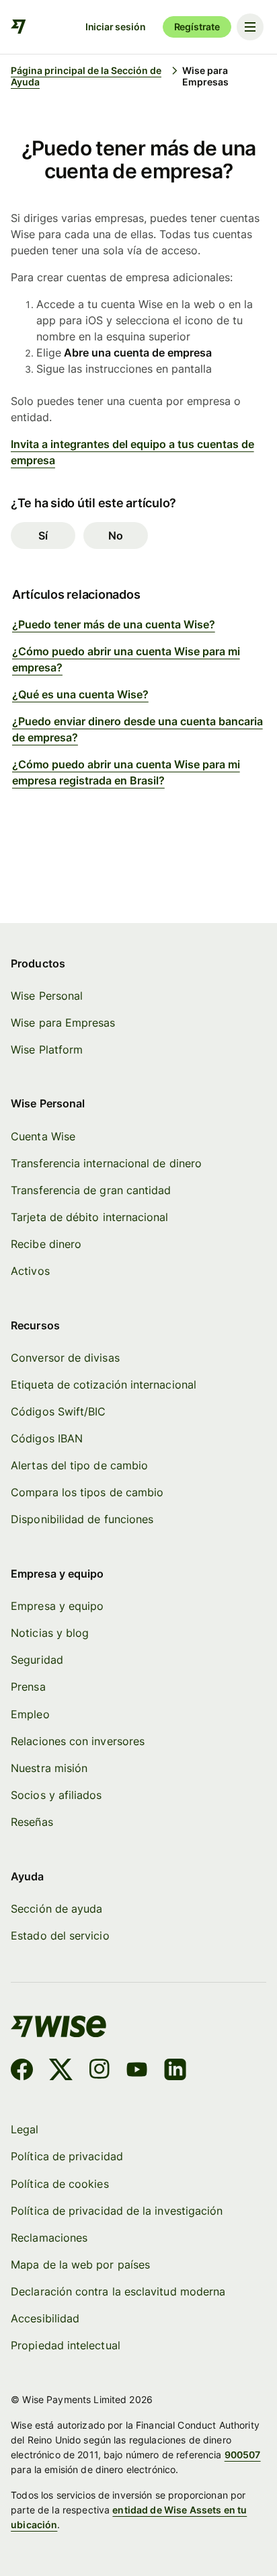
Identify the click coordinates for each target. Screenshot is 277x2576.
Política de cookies (60, 2184)
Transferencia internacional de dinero (106, 1164)
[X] (61, 2071)
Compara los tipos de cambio (87, 1493)
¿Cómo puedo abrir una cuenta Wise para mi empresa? (126, 659)
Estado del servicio (60, 1936)
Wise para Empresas (63, 1023)
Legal (25, 2130)
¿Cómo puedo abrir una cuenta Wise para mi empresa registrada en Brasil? (126, 772)
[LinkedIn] (175, 2071)
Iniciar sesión (116, 27)
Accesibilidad (45, 2319)
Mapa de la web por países (80, 2265)
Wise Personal (47, 996)
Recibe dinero (46, 1244)
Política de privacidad (67, 2157)
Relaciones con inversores (78, 1741)
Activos (30, 1271)
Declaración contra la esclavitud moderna (118, 2292)
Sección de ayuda (56, 1909)
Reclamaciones (49, 2238)
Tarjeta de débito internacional (89, 1217)
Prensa (28, 1687)
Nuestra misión (49, 1768)
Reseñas (32, 1822)
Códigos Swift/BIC (58, 1412)
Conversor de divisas (65, 1358)
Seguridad (37, 1660)
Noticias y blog (50, 1633)
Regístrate (197, 27)
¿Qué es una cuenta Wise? (80, 694)
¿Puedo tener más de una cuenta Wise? (114, 624)
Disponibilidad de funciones (82, 1519)
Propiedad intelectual (66, 2346)
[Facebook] (22, 2071)
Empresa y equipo (57, 1606)
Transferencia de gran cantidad (91, 1190)
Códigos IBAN (47, 1439)
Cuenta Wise (43, 1137)
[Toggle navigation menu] (250, 27)
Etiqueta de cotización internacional (104, 1385)
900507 (243, 2455)
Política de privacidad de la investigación (117, 2211)
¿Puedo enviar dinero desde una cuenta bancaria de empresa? (137, 729)
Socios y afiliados (56, 1795)
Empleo (30, 1715)
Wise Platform (47, 1050)
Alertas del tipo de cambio (79, 1466)
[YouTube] (137, 2071)
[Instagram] (100, 2071)
